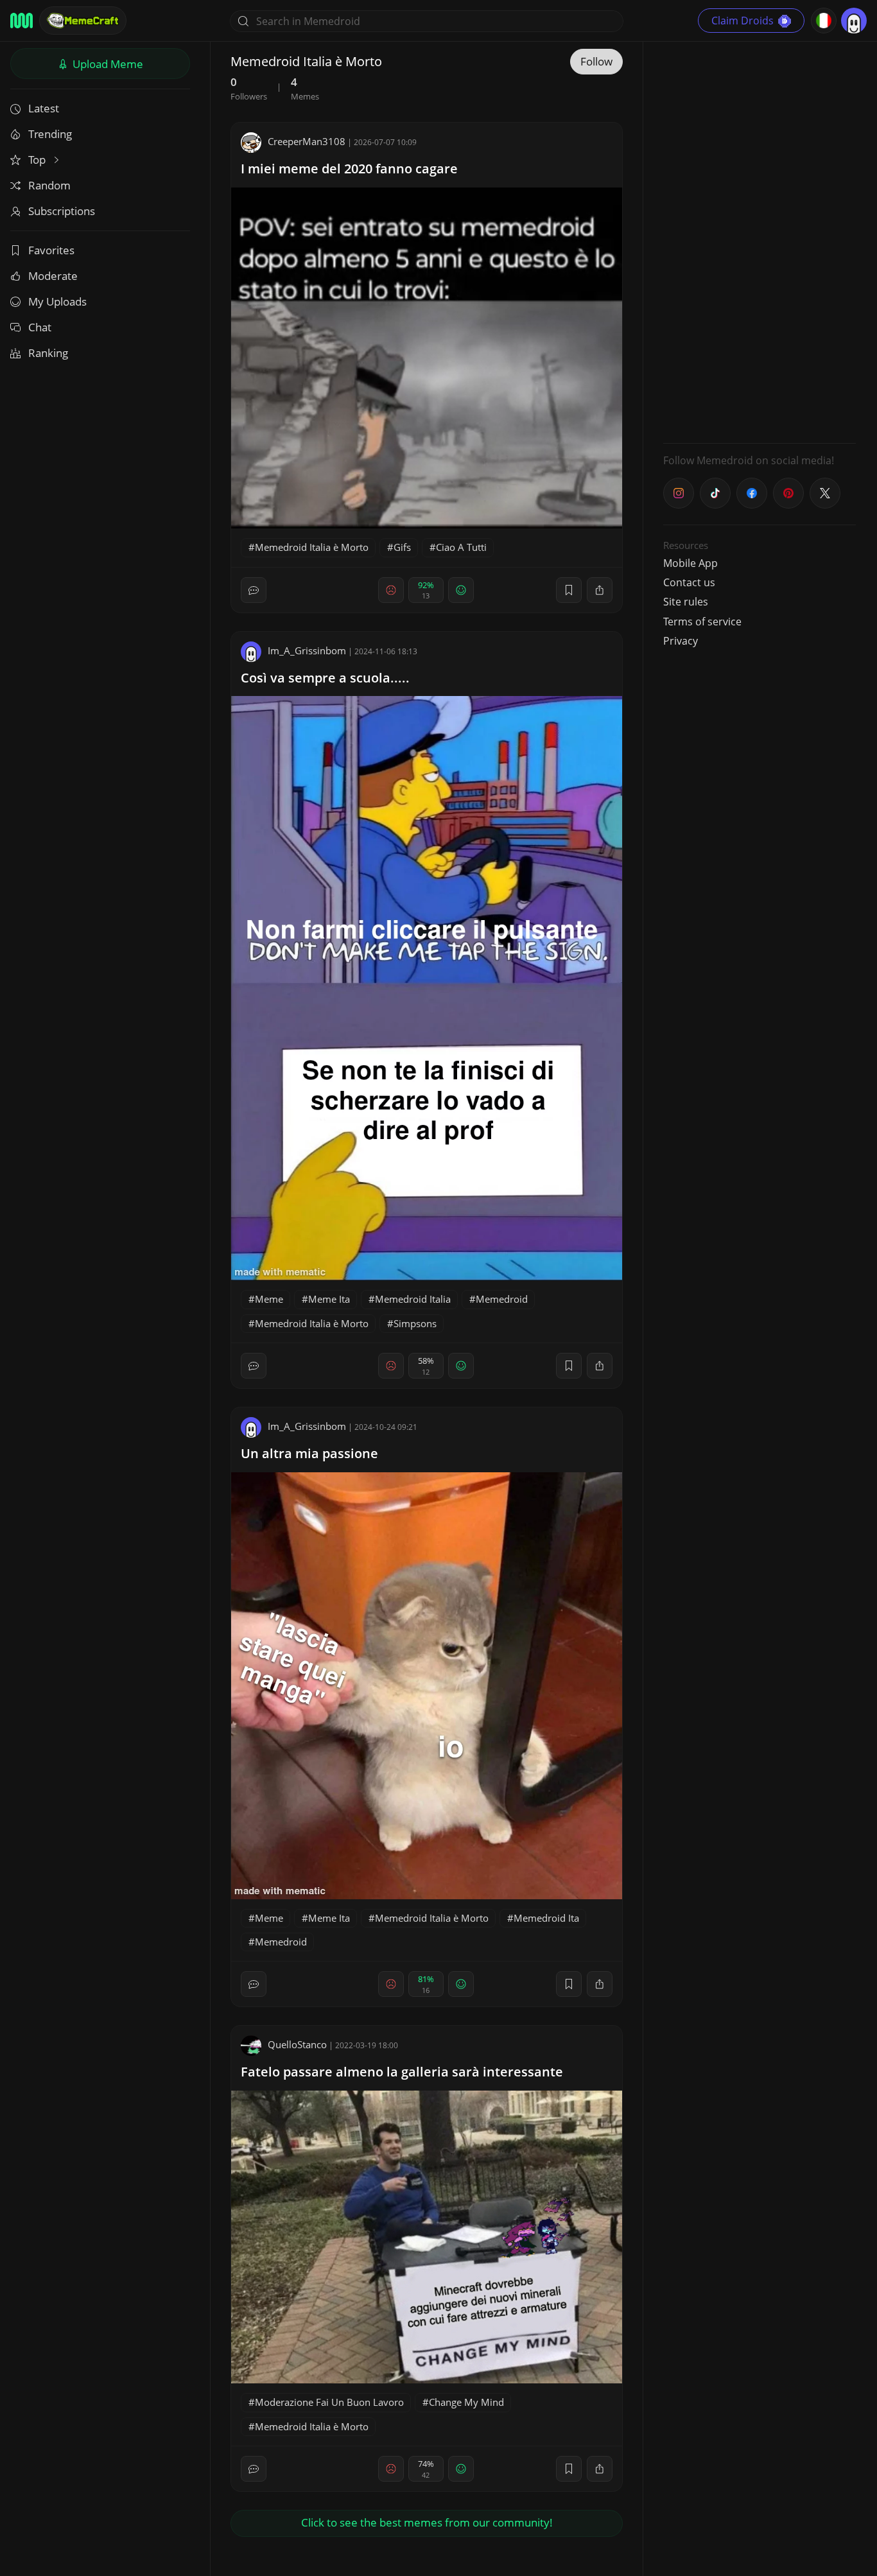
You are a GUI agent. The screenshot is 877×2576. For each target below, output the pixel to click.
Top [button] (38, 160)
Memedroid (502, 1299)
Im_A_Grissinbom (307, 650)
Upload (107, 64)
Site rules (686, 602)
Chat (40, 327)
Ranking (48, 353)
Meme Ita (329, 1299)
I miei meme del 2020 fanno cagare (349, 169)
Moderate (53, 276)
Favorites (51, 250)
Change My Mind (466, 2402)
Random (49, 185)
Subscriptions (62, 211)
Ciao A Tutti (461, 547)
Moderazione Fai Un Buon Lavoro (329, 2402)
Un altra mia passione (309, 1453)
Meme (269, 1299)
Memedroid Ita (546, 1918)
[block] (600, 590)
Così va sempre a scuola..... (325, 678)
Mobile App (690, 563)
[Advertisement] (760, 241)
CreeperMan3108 (307, 141)
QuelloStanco (297, 2044)
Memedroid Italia (413, 1299)
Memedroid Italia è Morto (312, 547)
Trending (50, 134)
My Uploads (57, 301)
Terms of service (702, 622)
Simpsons (415, 1323)
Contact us (689, 582)
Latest (44, 108)
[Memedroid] (22, 21)
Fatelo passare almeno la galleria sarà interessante (402, 2072)
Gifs (402, 547)
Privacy (681, 641)
